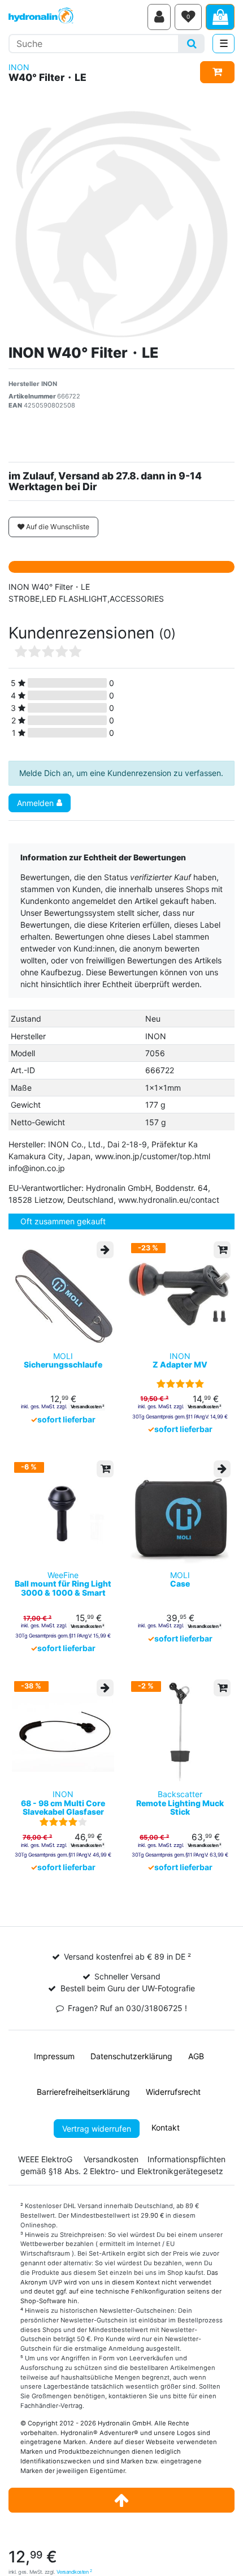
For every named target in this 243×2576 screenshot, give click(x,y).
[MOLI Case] (180, 1513)
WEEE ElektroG (45, 2159)
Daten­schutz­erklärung (131, 2056)
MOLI (63, 1360)
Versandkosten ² (87, 1407)
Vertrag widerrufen (97, 2129)
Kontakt (166, 2127)
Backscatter (180, 1803)
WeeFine (63, 1584)
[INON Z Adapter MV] (180, 1294)
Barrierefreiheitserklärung (83, 2092)
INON (19, 67)
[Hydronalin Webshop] (76, 17)
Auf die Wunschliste (57, 527)
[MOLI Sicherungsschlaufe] (63, 1294)
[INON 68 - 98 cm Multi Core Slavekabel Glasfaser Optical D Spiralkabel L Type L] (63, 1732)
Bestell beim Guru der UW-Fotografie (128, 1988)
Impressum (54, 2056)
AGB (196, 2056)
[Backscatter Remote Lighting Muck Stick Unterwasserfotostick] (180, 1732)
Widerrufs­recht (173, 2092)
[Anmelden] (159, 17)
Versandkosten (74, 2572)
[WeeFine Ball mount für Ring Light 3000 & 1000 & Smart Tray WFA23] (63, 1513)
